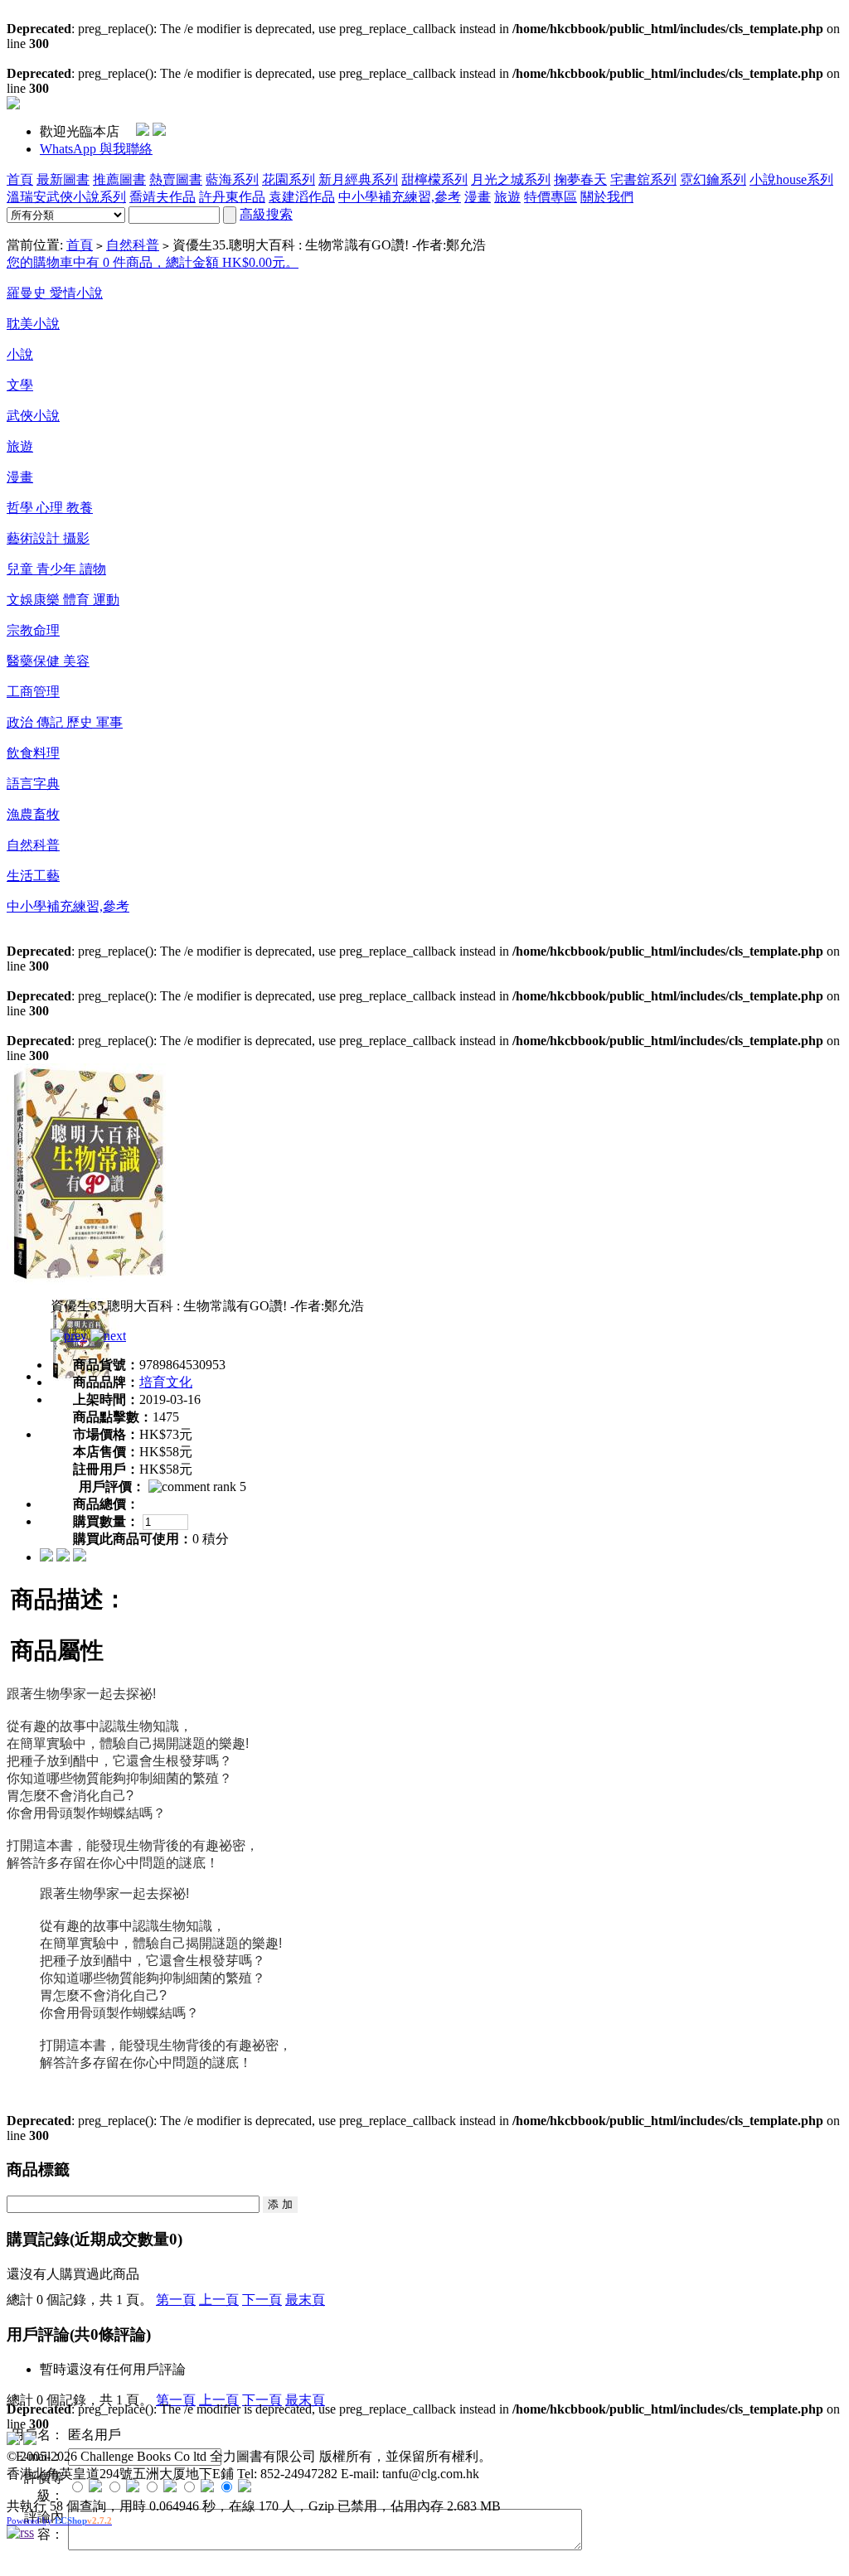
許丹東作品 (232, 197)
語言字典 (33, 784)
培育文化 (166, 1382)
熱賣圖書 (176, 179)
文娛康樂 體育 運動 (63, 600)
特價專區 (551, 197)
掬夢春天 (580, 179)
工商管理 (33, 692)
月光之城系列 (511, 179)
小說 (20, 354)
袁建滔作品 (302, 197)
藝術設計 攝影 (48, 538)
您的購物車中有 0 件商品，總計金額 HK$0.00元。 (153, 262)
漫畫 (478, 197)
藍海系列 (232, 179)
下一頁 (262, 2300)
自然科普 (133, 245)
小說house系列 (791, 179)
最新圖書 (63, 179)
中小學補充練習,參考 (400, 197)
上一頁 (219, 2300)
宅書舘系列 (643, 179)
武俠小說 (33, 416)
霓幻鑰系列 (713, 179)
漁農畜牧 (33, 814)
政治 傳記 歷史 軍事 (65, 722)
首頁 (20, 179)
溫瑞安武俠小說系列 (66, 197)
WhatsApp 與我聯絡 (96, 149)
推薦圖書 (119, 179)
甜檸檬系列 (434, 179)
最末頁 (305, 2300)
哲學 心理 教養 (50, 508)
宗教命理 (33, 630)
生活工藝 (33, 876)
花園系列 (289, 179)
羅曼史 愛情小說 (55, 293)
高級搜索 (266, 214)
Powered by (59, 2520)
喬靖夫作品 (163, 197)
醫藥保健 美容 (48, 661)
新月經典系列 (358, 179)
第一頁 (176, 2300)
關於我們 (607, 197)
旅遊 (507, 197)
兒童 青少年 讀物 (56, 569)
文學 (20, 385)
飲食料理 (33, 753)
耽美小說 (33, 324)
